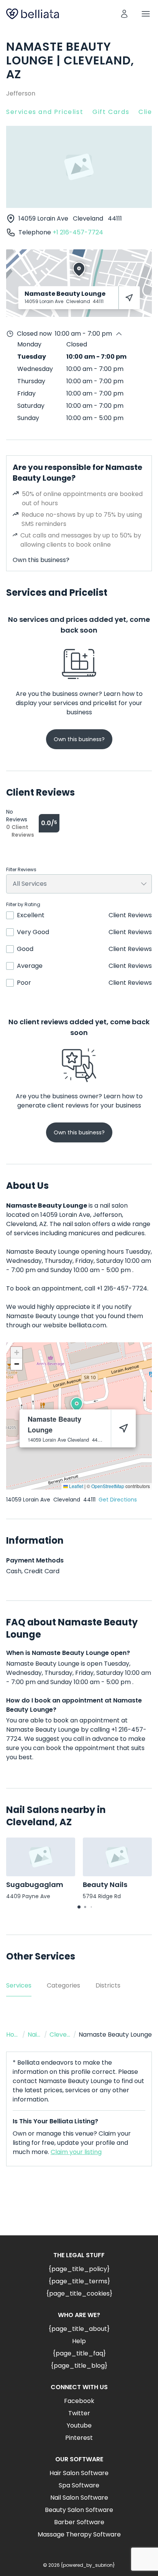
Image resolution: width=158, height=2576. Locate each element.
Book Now (79, 2207)
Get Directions (118, 1500)
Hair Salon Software (79, 2473)
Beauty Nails (105, 1885)
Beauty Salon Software (79, 2510)
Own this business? (41, 560)
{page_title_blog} (79, 2366)
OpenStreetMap (108, 1486)
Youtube (79, 2425)
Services (19, 1985)
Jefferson (21, 93)
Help (79, 2341)
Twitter (79, 2413)
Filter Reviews (21, 870)
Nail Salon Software (79, 2498)
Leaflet (76, 1486)
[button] (77, 1404)
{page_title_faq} (79, 2353)
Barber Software (79, 2522)
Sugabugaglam (35, 1885)
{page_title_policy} (79, 2269)
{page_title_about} (79, 2329)
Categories (63, 1985)
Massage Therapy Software (79, 2534)
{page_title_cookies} (79, 2293)
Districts (108, 1985)
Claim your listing (76, 2152)
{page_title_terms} (79, 2281)
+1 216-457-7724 (78, 232)
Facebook (79, 2401)
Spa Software (79, 2485)
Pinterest (79, 2438)
